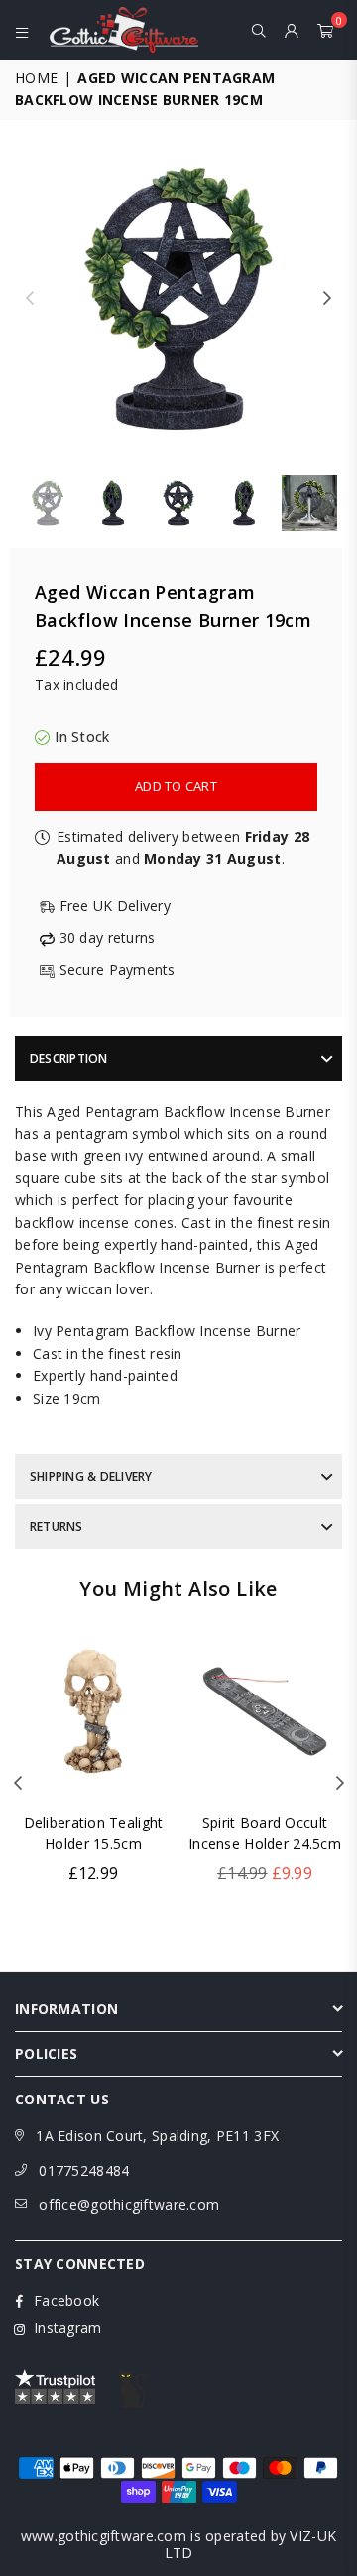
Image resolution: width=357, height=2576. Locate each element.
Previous (30, 299)
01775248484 (84, 2170)
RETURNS (57, 1526)
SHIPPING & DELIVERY (91, 1477)
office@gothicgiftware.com (129, 2204)
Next (327, 299)
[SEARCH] (259, 30)
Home (36, 78)
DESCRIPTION (69, 1059)
